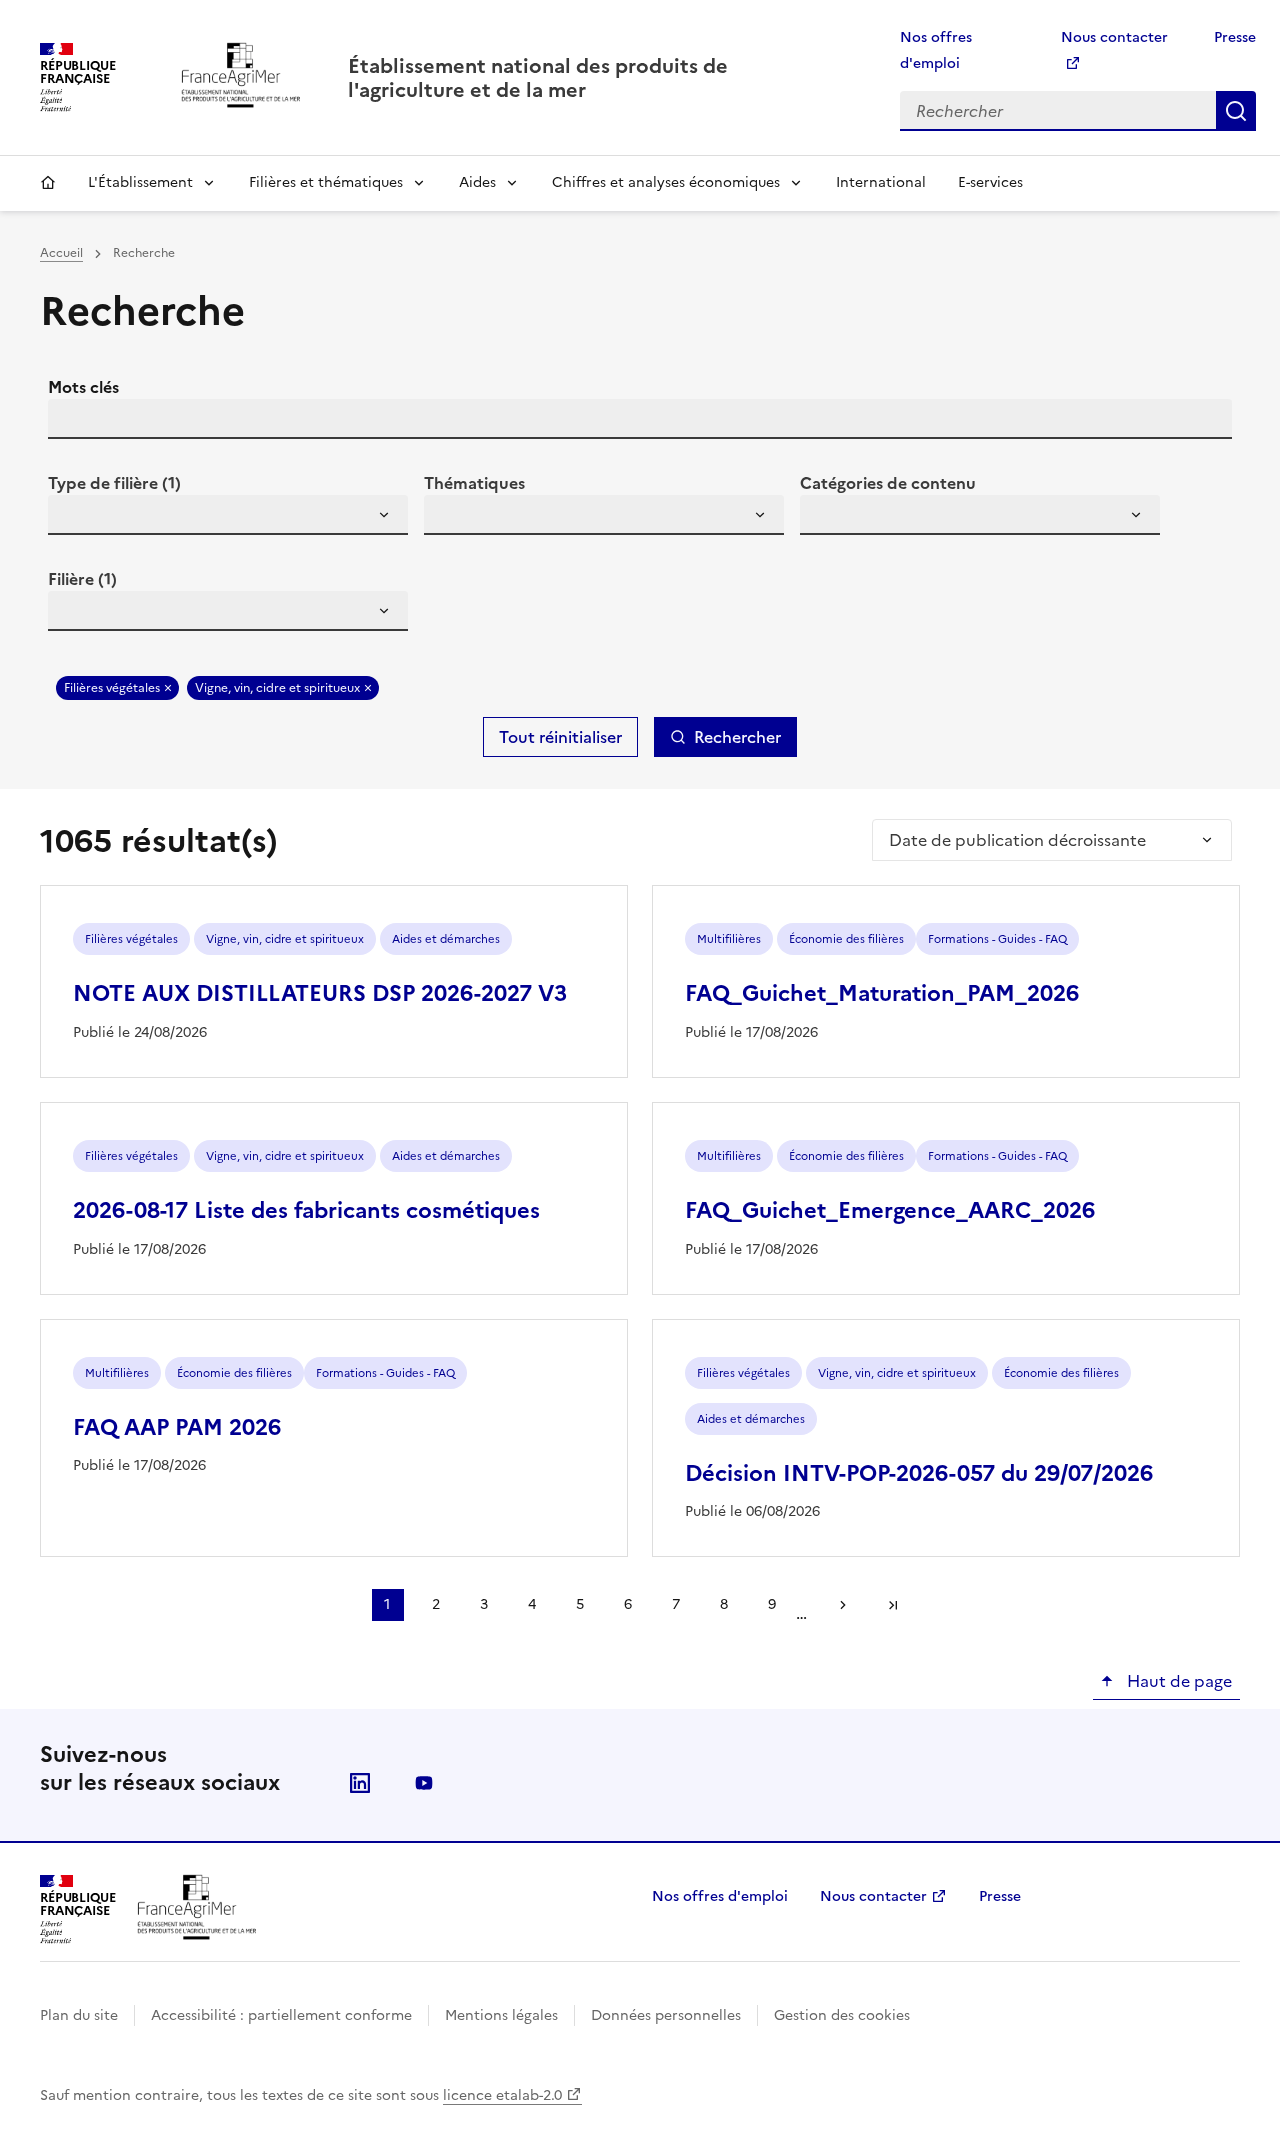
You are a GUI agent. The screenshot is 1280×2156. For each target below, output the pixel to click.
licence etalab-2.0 (502, 2095)
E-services (990, 182)
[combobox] (228, 515)
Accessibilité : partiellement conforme (281, 2015)
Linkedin (360, 1783)
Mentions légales (501, 2015)
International (881, 182)
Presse (1235, 37)
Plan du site (79, 2015)
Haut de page (1177, 1681)
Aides (477, 182)
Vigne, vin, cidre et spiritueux (277, 688)
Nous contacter (873, 1896)
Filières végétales (112, 688)
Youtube (424, 1783)
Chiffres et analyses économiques (666, 182)
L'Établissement (140, 182)
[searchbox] (75, 518)
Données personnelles (666, 2015)
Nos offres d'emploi (720, 1896)
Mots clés (83, 387)
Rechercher (1236, 111)
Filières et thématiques (326, 182)
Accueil (48, 183)
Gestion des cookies (842, 2015)
